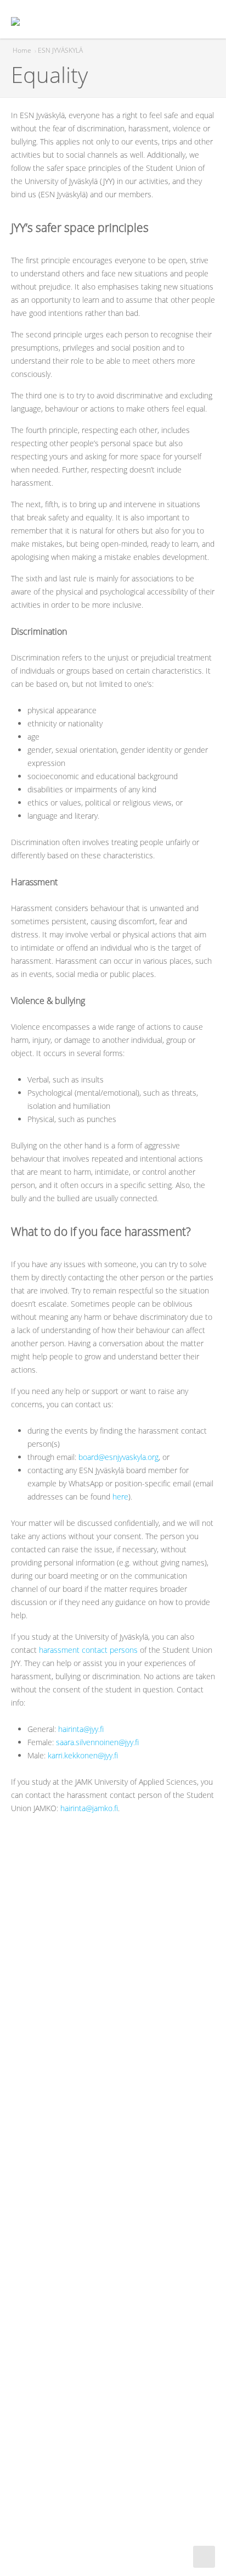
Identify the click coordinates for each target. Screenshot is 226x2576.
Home (22, 50)
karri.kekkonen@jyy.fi (83, 1755)
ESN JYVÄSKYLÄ (60, 50)
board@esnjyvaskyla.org (118, 1457)
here (120, 1497)
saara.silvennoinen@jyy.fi (97, 1742)
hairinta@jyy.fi (81, 1729)
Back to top (204, 2557)
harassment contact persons (88, 1650)
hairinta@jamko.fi (89, 1808)
